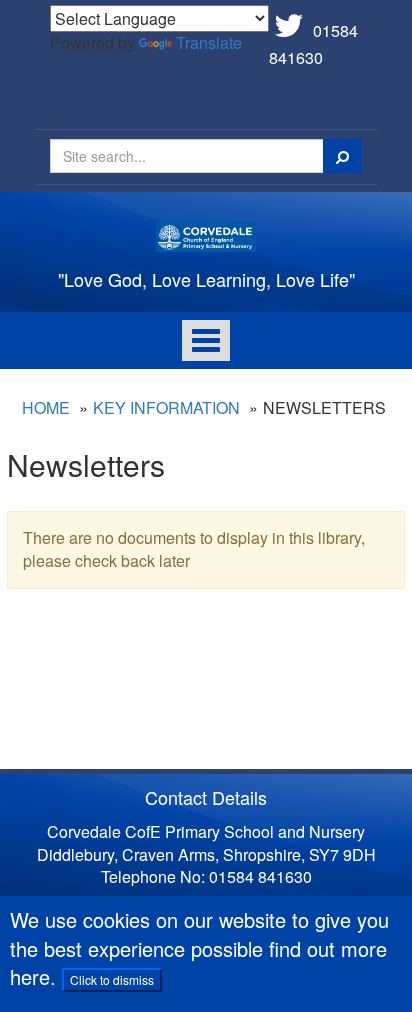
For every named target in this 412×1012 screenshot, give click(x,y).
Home (46, 407)
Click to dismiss (112, 979)
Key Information (166, 407)
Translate (209, 42)
